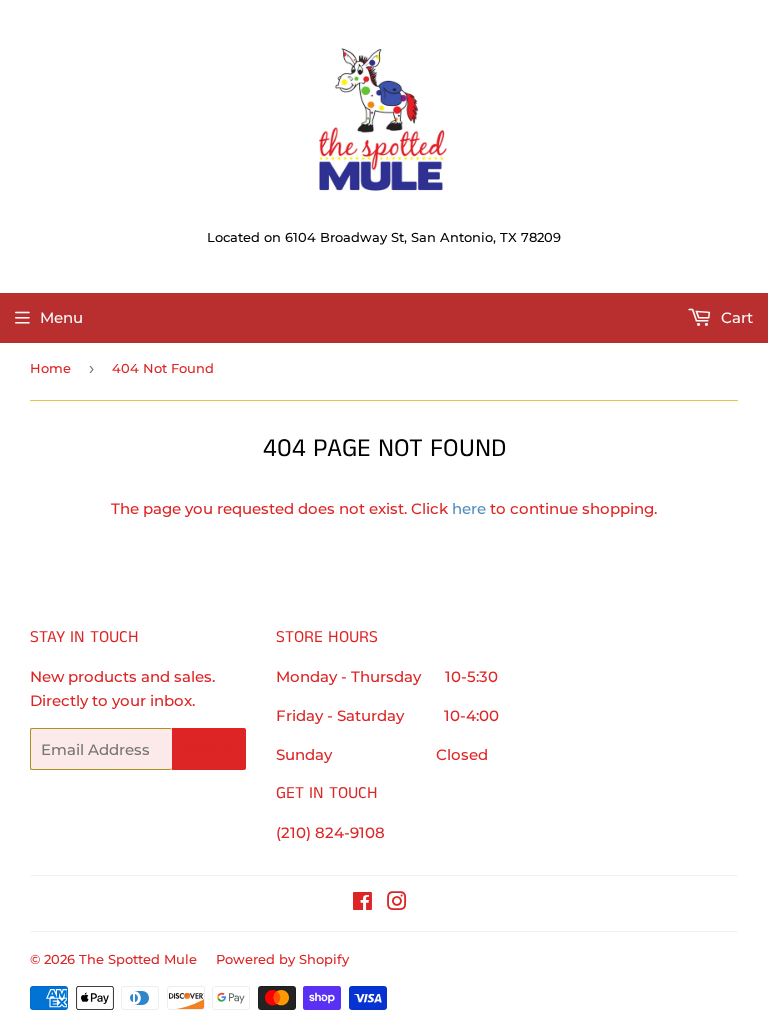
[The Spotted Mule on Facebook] (362, 903)
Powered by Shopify (282, 959)
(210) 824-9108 (330, 832)
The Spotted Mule (138, 959)
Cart (735, 317)
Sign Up (209, 749)
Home (50, 368)
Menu (61, 317)
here (469, 508)
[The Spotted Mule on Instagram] (397, 903)
